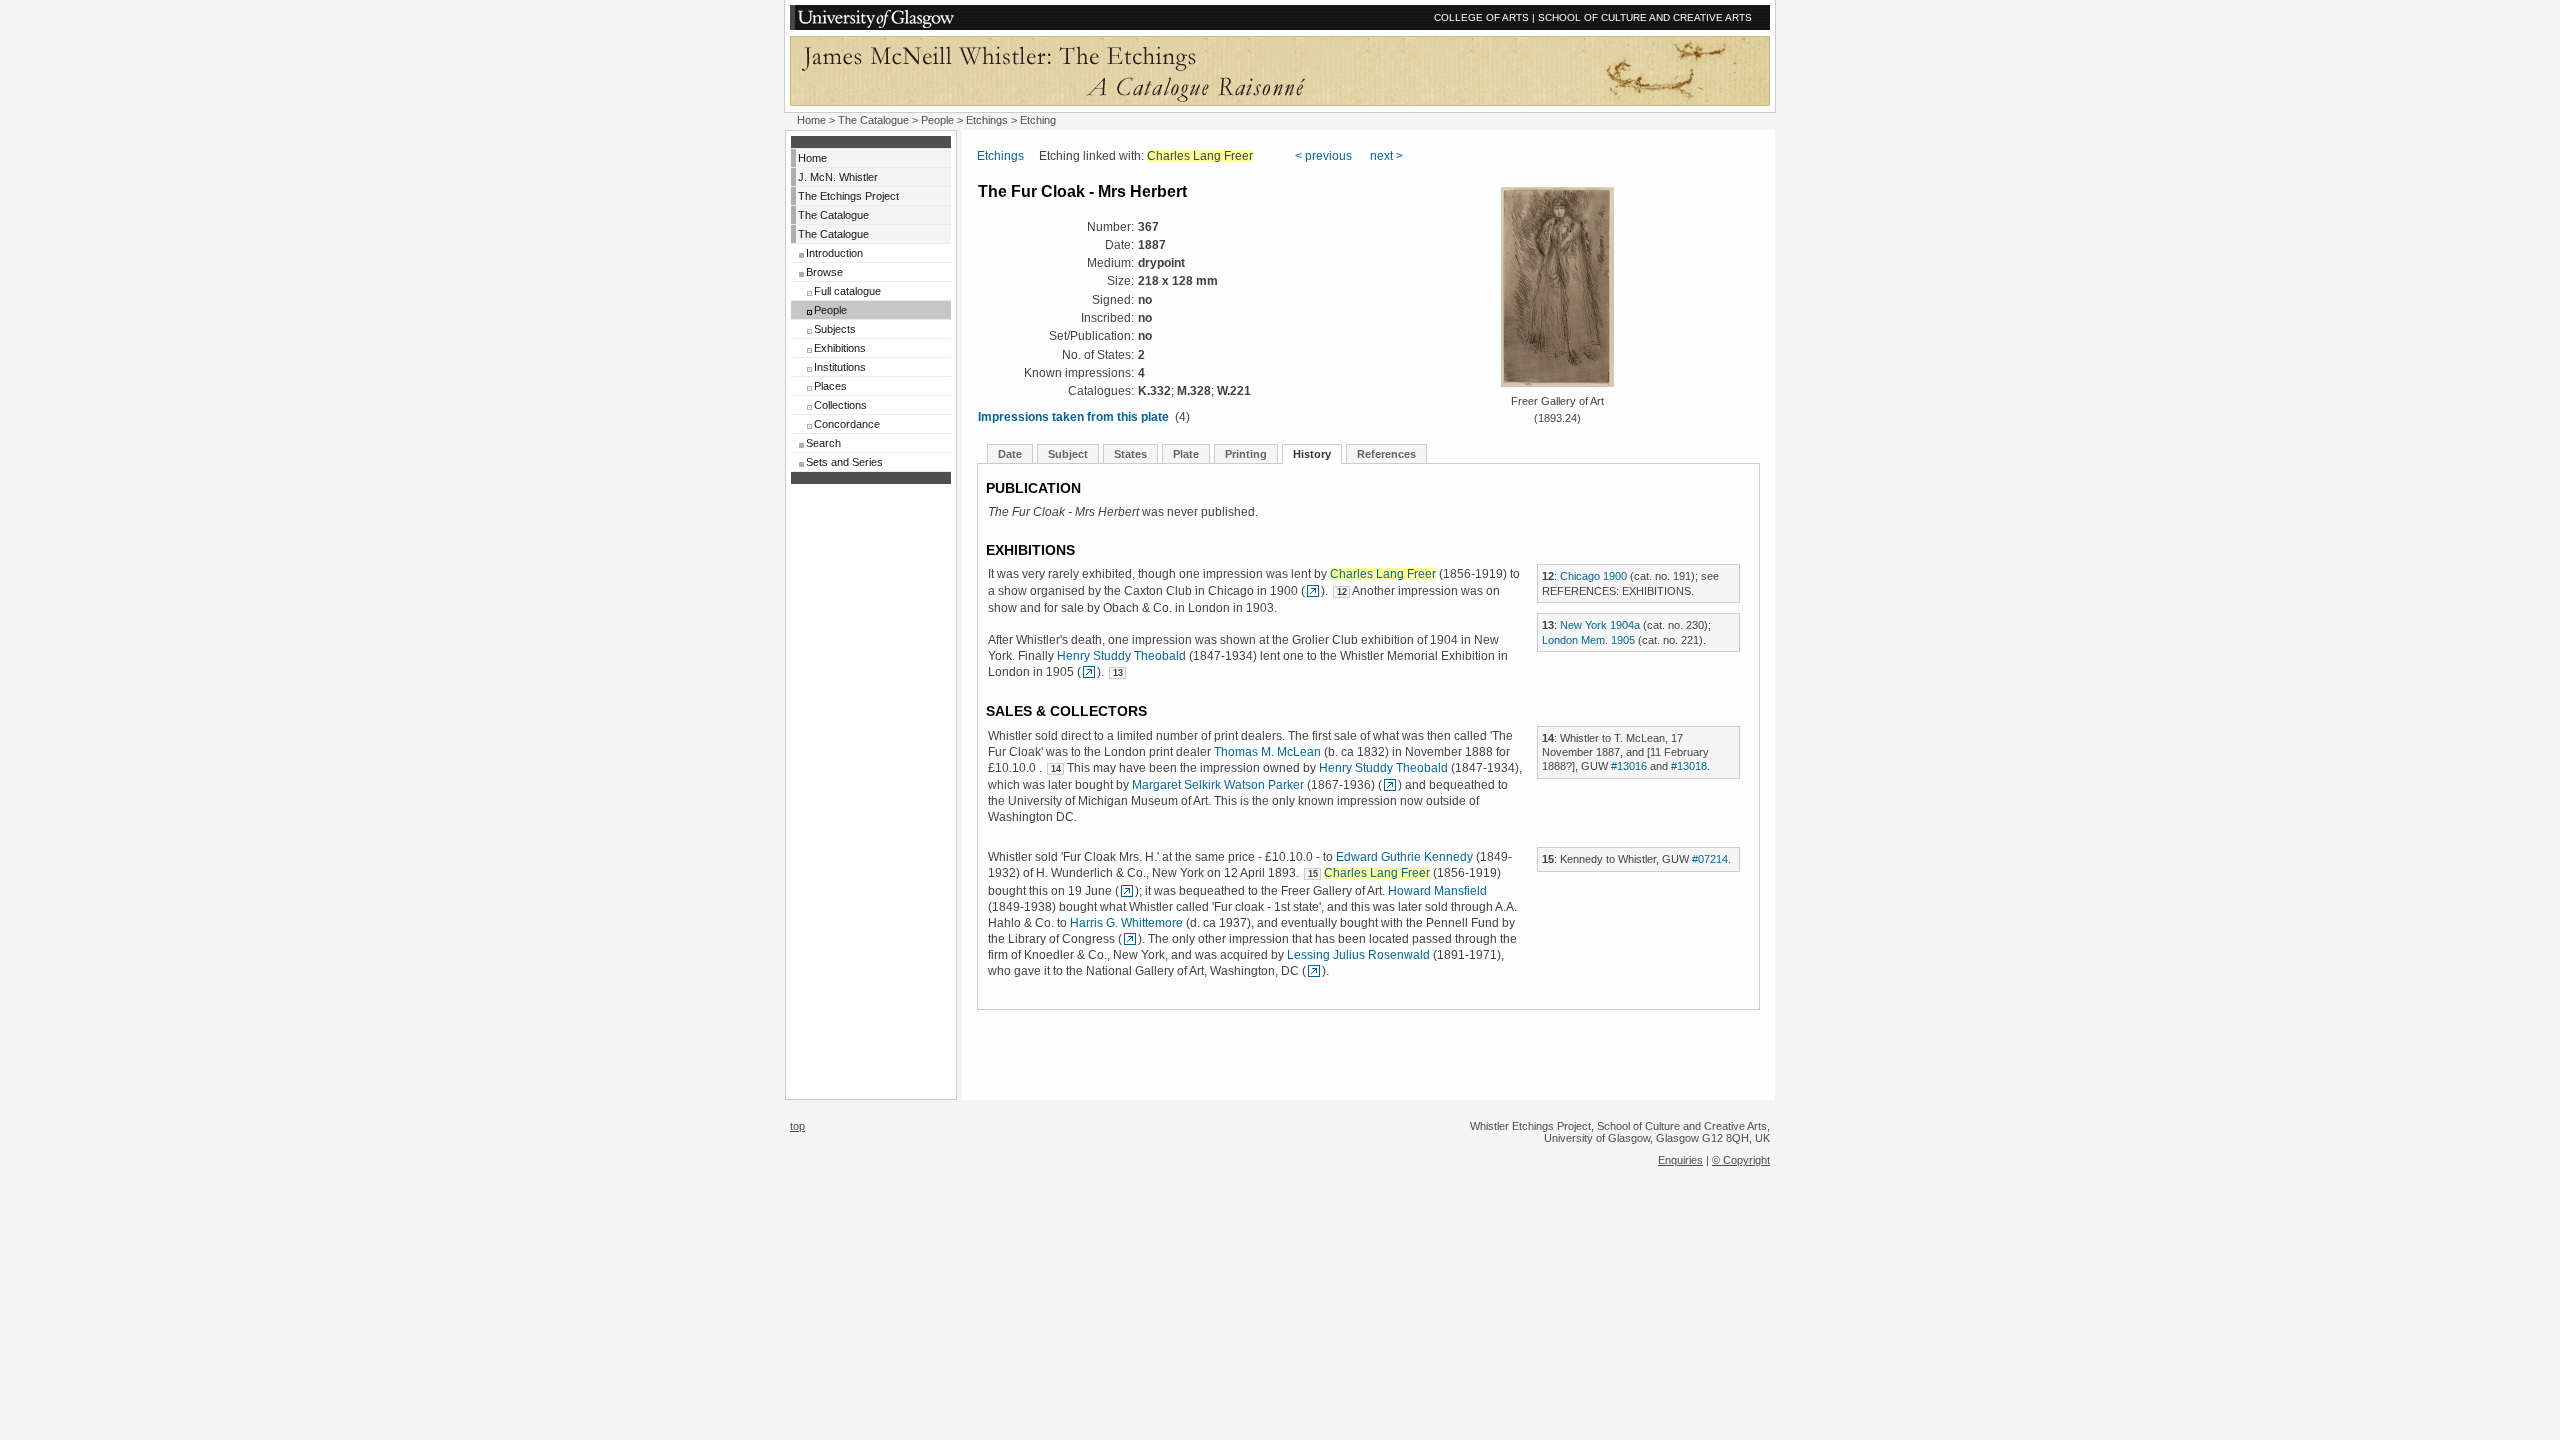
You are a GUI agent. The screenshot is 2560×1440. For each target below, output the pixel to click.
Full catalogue (847, 291)
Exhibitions (840, 348)
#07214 (1710, 859)
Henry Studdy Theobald (1121, 656)
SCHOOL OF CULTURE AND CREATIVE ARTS (1645, 17)
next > (1386, 156)
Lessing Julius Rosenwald (1358, 955)
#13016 (1629, 766)
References (1386, 454)
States (1130, 454)
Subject (1068, 454)
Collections (840, 405)
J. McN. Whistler (838, 177)
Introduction (834, 253)
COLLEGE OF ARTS (1481, 17)
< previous (1323, 156)
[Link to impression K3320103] (1089, 672)
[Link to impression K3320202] (1130, 939)
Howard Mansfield (1437, 891)
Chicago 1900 (1593, 576)
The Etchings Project (848, 196)
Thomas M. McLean (1267, 752)
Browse (824, 272)
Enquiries (1680, 1160)
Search (823, 443)
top (797, 1126)
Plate (1186, 454)
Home (811, 120)
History (1312, 454)
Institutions (840, 367)
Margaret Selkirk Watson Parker (1218, 785)
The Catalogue (873, 120)
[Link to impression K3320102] (1313, 591)
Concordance (847, 424)
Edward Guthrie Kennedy (1404, 857)
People (937, 120)
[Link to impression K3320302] (1314, 971)
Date (1010, 454)
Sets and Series (844, 462)
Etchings (987, 120)
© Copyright (1741, 1160)
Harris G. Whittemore (1126, 923)
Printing (1246, 454)
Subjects (835, 329)
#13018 (1689, 766)
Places (830, 386)
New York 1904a (1600, 625)
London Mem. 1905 (1588, 640)
